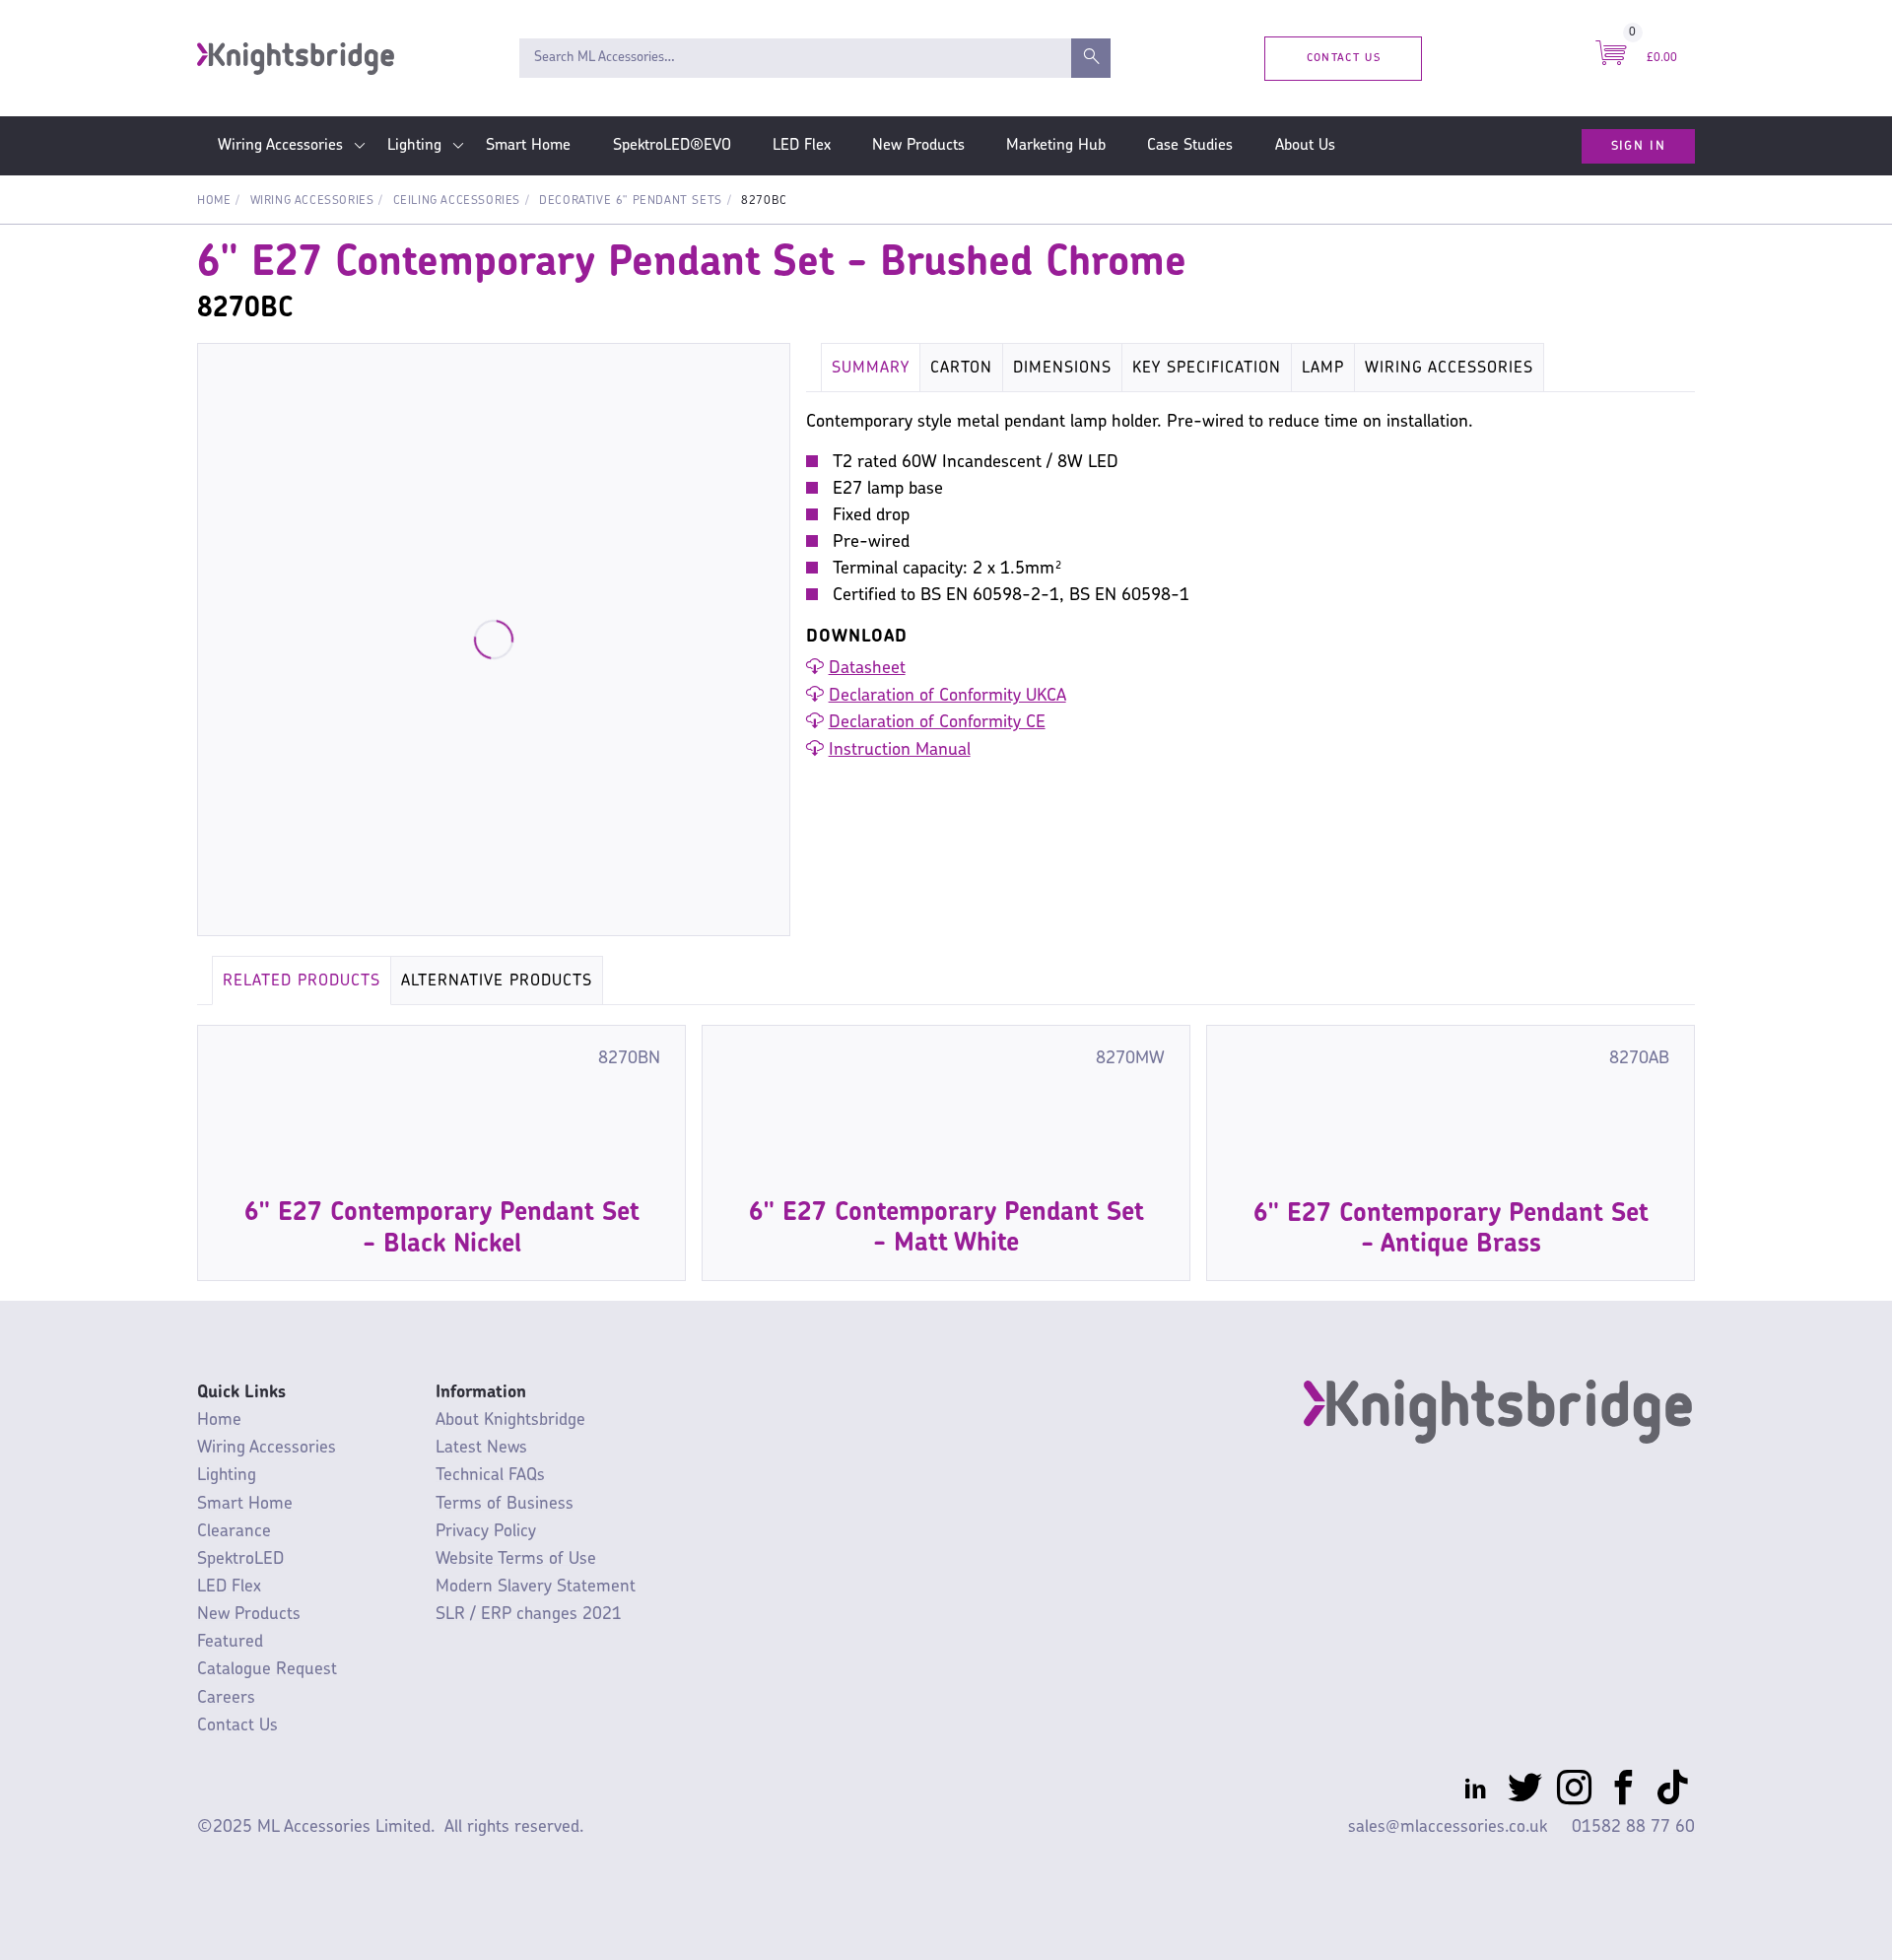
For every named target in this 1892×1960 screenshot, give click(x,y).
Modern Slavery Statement (536, 1587)
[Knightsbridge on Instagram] (1574, 1792)
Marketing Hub (1056, 146)
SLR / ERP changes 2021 (529, 1615)
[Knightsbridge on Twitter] (1525, 1792)
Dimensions (1062, 369)
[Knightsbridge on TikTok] (1673, 1792)
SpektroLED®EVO (672, 146)
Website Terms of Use (516, 1559)
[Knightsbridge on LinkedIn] (1476, 1792)
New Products (918, 146)
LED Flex (802, 146)
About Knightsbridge (510, 1420)
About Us (1305, 146)
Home (214, 201)
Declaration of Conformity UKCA (947, 697)
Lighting (414, 146)
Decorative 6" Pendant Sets (631, 201)
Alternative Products (497, 981)
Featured (230, 1642)
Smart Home (528, 146)
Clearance (234, 1532)
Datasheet (867, 669)
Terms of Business (505, 1504)
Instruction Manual (900, 751)
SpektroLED (240, 1559)
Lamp (1323, 369)
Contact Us (1344, 58)
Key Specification (1207, 369)
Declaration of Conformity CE (937, 723)
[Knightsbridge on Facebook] (1623, 1792)
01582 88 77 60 (1633, 1827)
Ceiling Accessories (457, 201)
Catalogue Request (267, 1670)
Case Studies (1190, 146)
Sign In (1638, 146)
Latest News (481, 1448)
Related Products (302, 981)
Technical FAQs (490, 1476)
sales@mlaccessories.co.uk (1448, 1827)
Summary (871, 369)
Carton (961, 369)
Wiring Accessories (280, 146)
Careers (226, 1698)
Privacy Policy (486, 1532)
